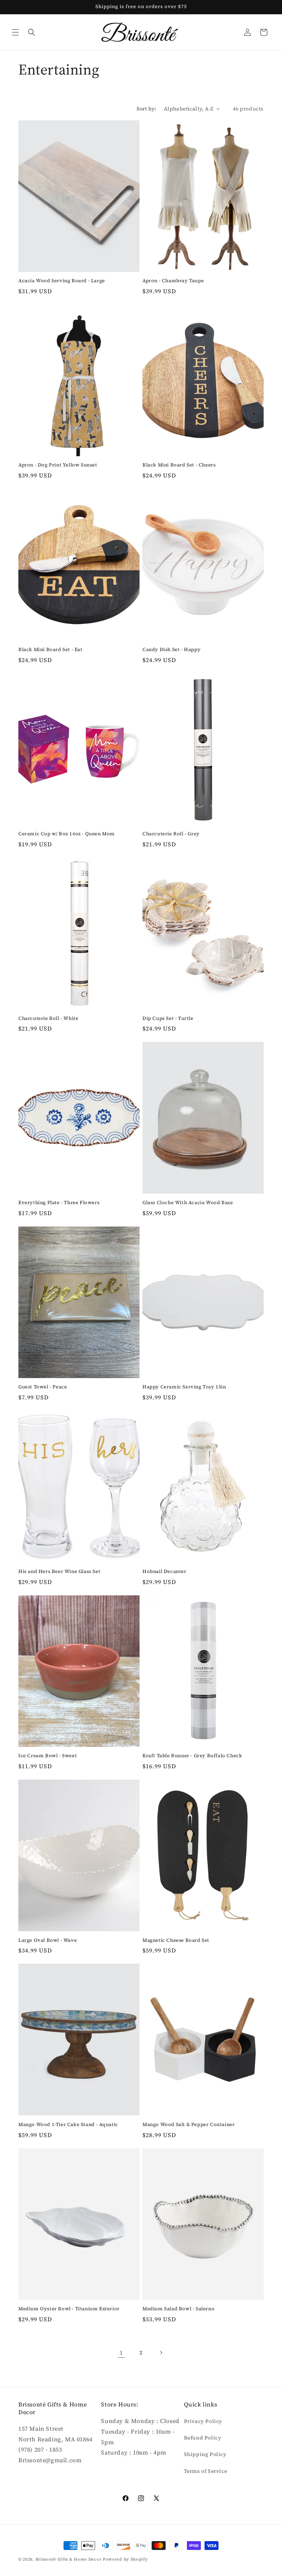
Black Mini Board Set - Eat (50, 650)
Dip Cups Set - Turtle (168, 1018)
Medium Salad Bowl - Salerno (178, 2309)
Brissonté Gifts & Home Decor (69, 2559)
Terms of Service (206, 2471)
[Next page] (161, 2352)
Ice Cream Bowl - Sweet (48, 1756)
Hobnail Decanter (164, 1572)
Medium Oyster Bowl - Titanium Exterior (69, 2309)
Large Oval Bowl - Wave (48, 1940)
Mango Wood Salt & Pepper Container (189, 2125)
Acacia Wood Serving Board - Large (62, 281)
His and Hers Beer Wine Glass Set (59, 1572)
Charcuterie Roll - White (48, 1018)
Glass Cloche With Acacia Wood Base (188, 1203)
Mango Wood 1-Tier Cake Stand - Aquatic (68, 2125)
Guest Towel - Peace (43, 1387)
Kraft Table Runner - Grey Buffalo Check (192, 1756)
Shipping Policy (205, 2454)
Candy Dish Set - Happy (171, 650)
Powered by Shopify (125, 2559)
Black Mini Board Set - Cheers (179, 465)
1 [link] (121, 2352)
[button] (15, 32)
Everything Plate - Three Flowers (59, 1203)
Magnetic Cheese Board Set (176, 1940)
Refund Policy (203, 2438)
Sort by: (147, 109)
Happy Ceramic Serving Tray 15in (184, 1387)
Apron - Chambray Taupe (173, 281)
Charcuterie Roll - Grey (171, 834)
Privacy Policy (203, 2421)
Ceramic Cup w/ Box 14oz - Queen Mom (67, 834)
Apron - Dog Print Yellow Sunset (58, 465)
